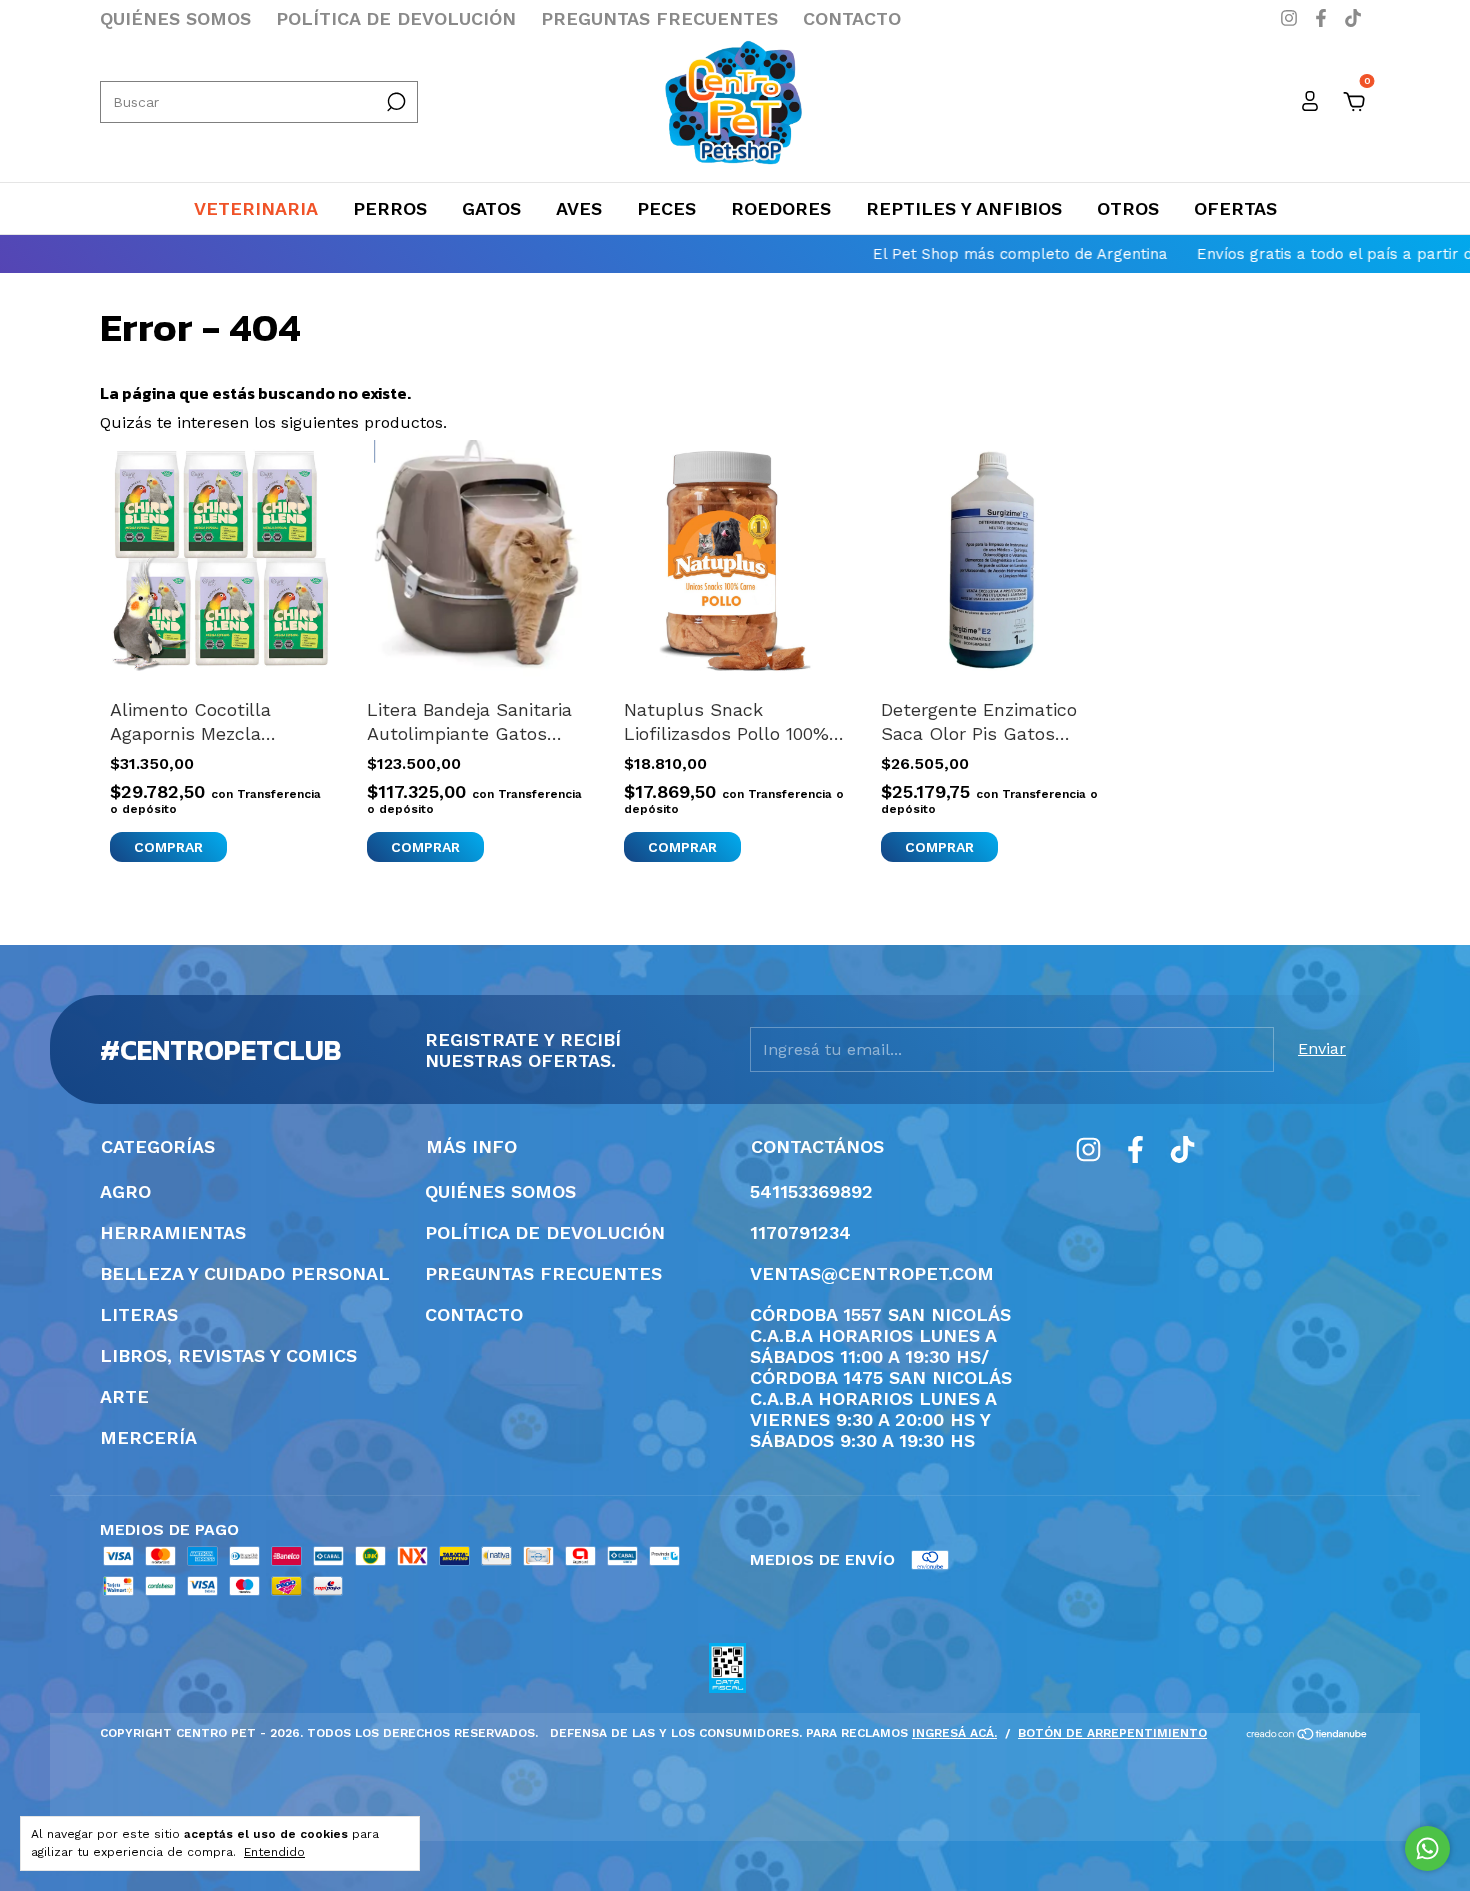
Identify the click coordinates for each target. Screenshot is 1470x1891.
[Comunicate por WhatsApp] (1427, 1848)
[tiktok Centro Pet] (1353, 18)
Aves (579, 208)
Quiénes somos (175, 18)
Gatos (491, 208)
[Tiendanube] (1307, 1735)
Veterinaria (256, 208)
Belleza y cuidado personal (245, 1273)
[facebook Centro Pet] (1324, 18)
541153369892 (811, 1191)
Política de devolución (396, 18)
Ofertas (1235, 208)
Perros (390, 208)
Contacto (852, 18)
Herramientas (173, 1232)
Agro (125, 1191)
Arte (124, 1396)
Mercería (148, 1437)
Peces (666, 208)
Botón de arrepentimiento (1112, 1733)
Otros (1128, 208)
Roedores (781, 208)
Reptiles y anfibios (964, 208)
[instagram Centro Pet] (1292, 18)
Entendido (274, 1852)
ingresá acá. (954, 1733)
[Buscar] (394, 102)
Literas (139, 1314)
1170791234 (800, 1232)
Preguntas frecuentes (659, 18)
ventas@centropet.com (872, 1273)
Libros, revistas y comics (228, 1355)
